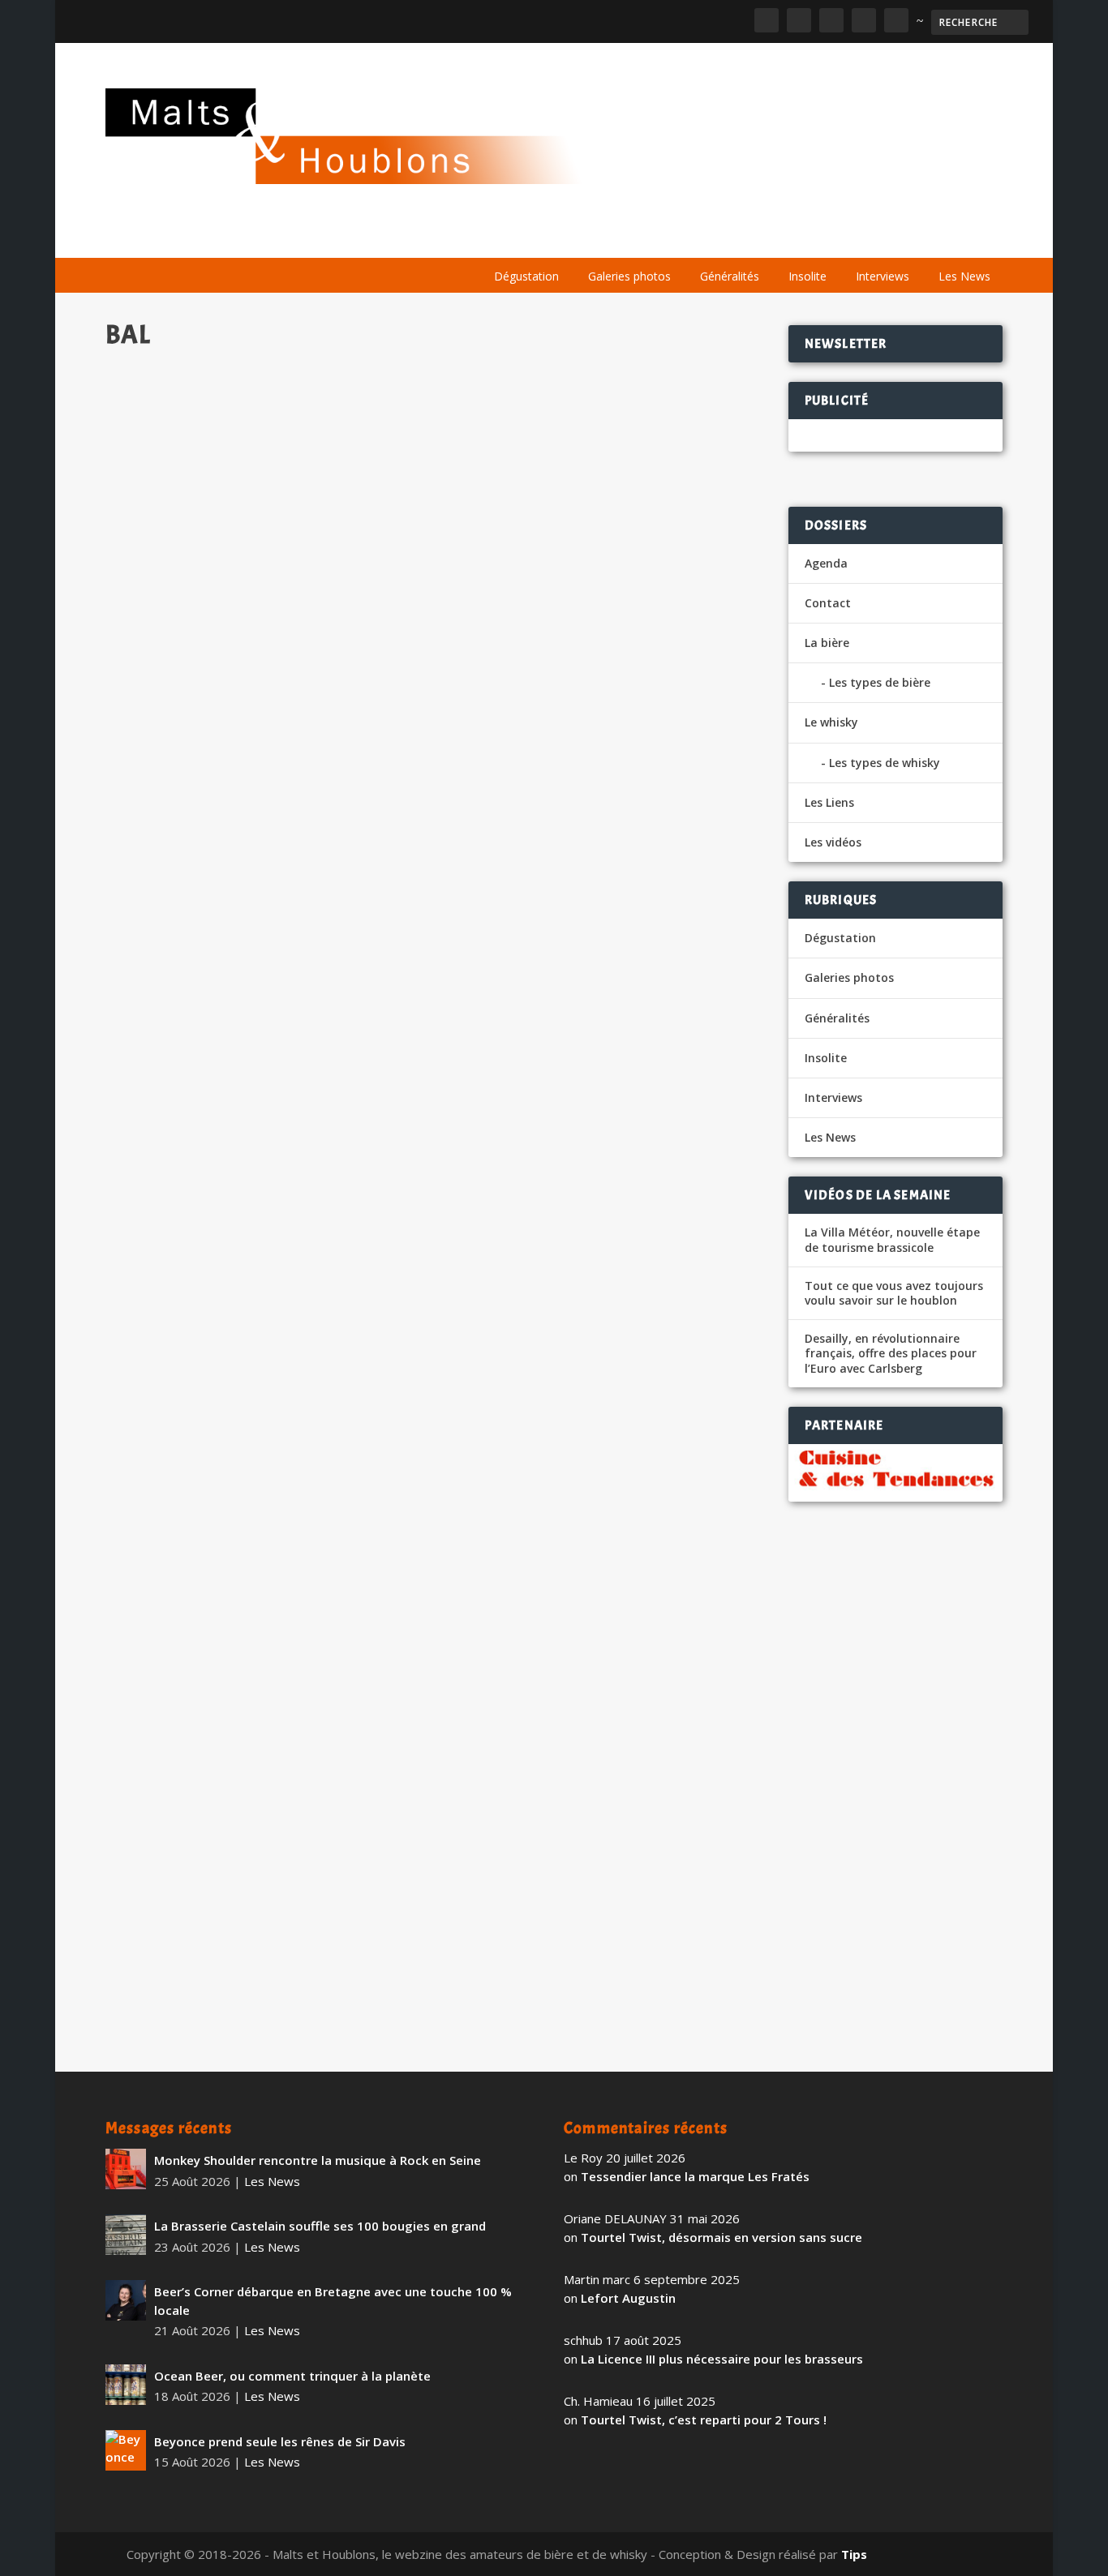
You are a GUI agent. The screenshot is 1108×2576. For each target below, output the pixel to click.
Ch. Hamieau (170, 806)
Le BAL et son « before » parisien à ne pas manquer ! (292, 1905)
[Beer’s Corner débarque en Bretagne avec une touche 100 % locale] (126, 2300)
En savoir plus (687, 894)
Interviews (883, 276)
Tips (854, 2554)
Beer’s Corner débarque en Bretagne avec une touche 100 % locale (333, 2301)
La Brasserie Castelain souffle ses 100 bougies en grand (320, 2226)
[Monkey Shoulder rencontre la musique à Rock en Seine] (126, 2169)
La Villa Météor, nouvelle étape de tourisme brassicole (892, 1240)
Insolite (807, 276)
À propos (509, 237)
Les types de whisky (885, 763)
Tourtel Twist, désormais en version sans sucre (721, 2237)
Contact (828, 603)
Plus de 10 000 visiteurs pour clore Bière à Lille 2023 (296, 1354)
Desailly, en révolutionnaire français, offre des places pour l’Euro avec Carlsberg (891, 1353)
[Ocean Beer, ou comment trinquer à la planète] (126, 2385)
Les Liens (932, 237)
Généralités (730, 276)
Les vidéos (850, 237)
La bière (587, 237)
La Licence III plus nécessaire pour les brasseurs (722, 2359)
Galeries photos (629, 276)
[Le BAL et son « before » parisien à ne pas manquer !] (433, 1685)
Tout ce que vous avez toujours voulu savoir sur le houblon (894, 1293)
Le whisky (678, 237)
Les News (964, 276)
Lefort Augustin (628, 2298)
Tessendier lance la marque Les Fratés (695, 2176)
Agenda (770, 237)
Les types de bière (880, 682)
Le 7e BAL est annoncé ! (200, 780)
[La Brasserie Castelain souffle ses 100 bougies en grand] (126, 2235)
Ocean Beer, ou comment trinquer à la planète (292, 2376)
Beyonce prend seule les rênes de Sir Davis (280, 2441)
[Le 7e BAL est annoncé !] (437, 557)
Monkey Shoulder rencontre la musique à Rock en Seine (318, 2160)
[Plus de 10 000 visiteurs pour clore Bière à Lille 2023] (431, 1134)
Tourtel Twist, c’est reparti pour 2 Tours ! (704, 2420)
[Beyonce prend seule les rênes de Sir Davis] (126, 2450)
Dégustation (526, 276)
